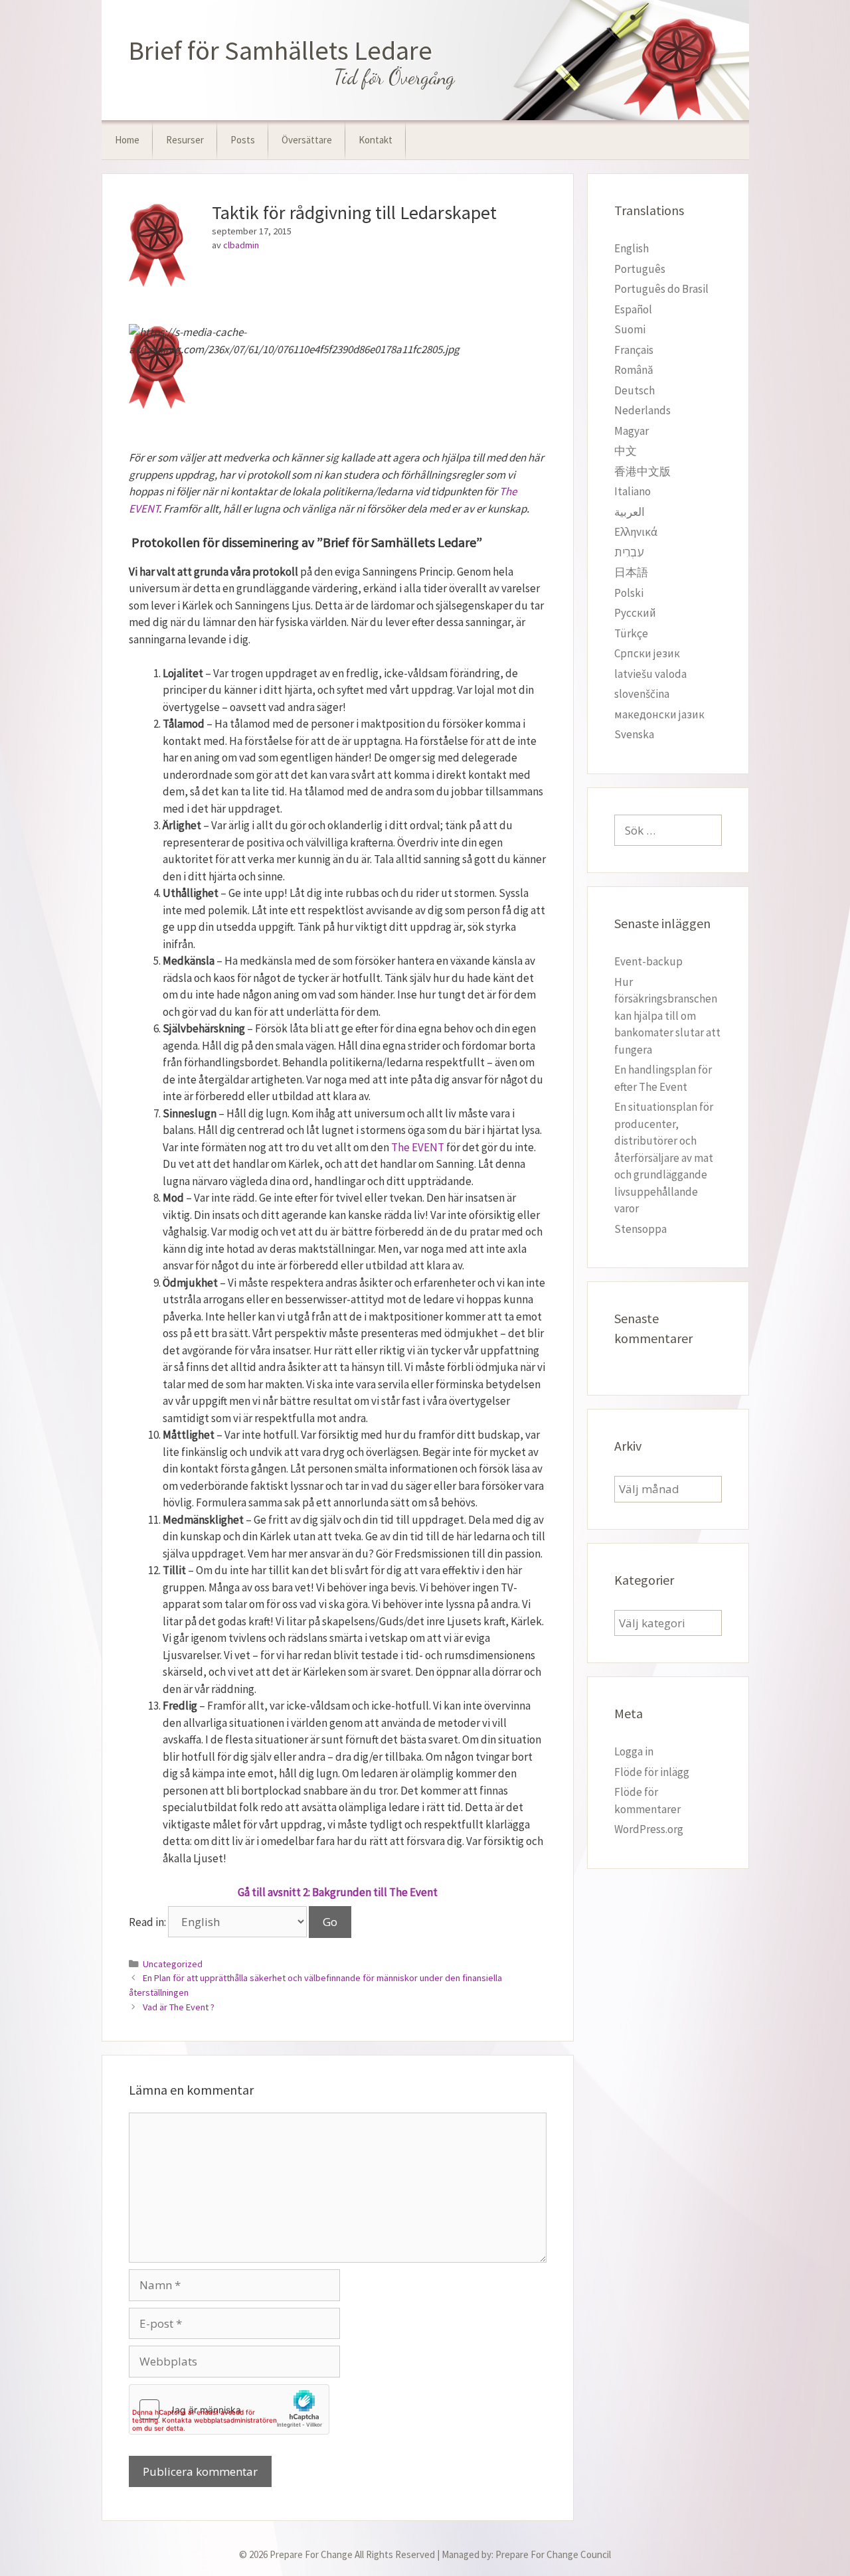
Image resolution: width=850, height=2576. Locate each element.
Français (634, 350)
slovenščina (642, 694)
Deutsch (635, 390)
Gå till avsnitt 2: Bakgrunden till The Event (338, 1892)
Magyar (632, 431)
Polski (629, 593)
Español (633, 309)
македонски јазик (659, 714)
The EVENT (418, 1147)
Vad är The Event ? (179, 2007)
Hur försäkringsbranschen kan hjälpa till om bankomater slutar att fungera (667, 1016)
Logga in (634, 1751)
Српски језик (647, 653)
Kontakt (376, 140)
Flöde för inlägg (652, 1772)
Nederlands (642, 410)
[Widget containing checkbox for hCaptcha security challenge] (229, 2409)
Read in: (148, 1922)
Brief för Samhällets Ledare (280, 50)
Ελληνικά (636, 532)
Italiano (633, 491)
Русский (635, 613)
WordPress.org (649, 1829)
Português (640, 269)
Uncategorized (173, 1964)
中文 (626, 451)
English (632, 248)
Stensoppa (640, 1229)
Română (634, 370)
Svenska (634, 734)
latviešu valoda (650, 674)
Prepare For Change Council (553, 2554)
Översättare (307, 140)
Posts (243, 140)
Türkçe (631, 633)
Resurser (185, 140)
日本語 (631, 572)
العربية (630, 512)
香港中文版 (642, 471)
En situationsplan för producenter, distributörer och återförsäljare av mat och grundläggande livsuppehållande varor (664, 1158)
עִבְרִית (629, 552)
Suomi (630, 329)
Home (127, 140)
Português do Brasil (661, 289)
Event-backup (648, 961)
